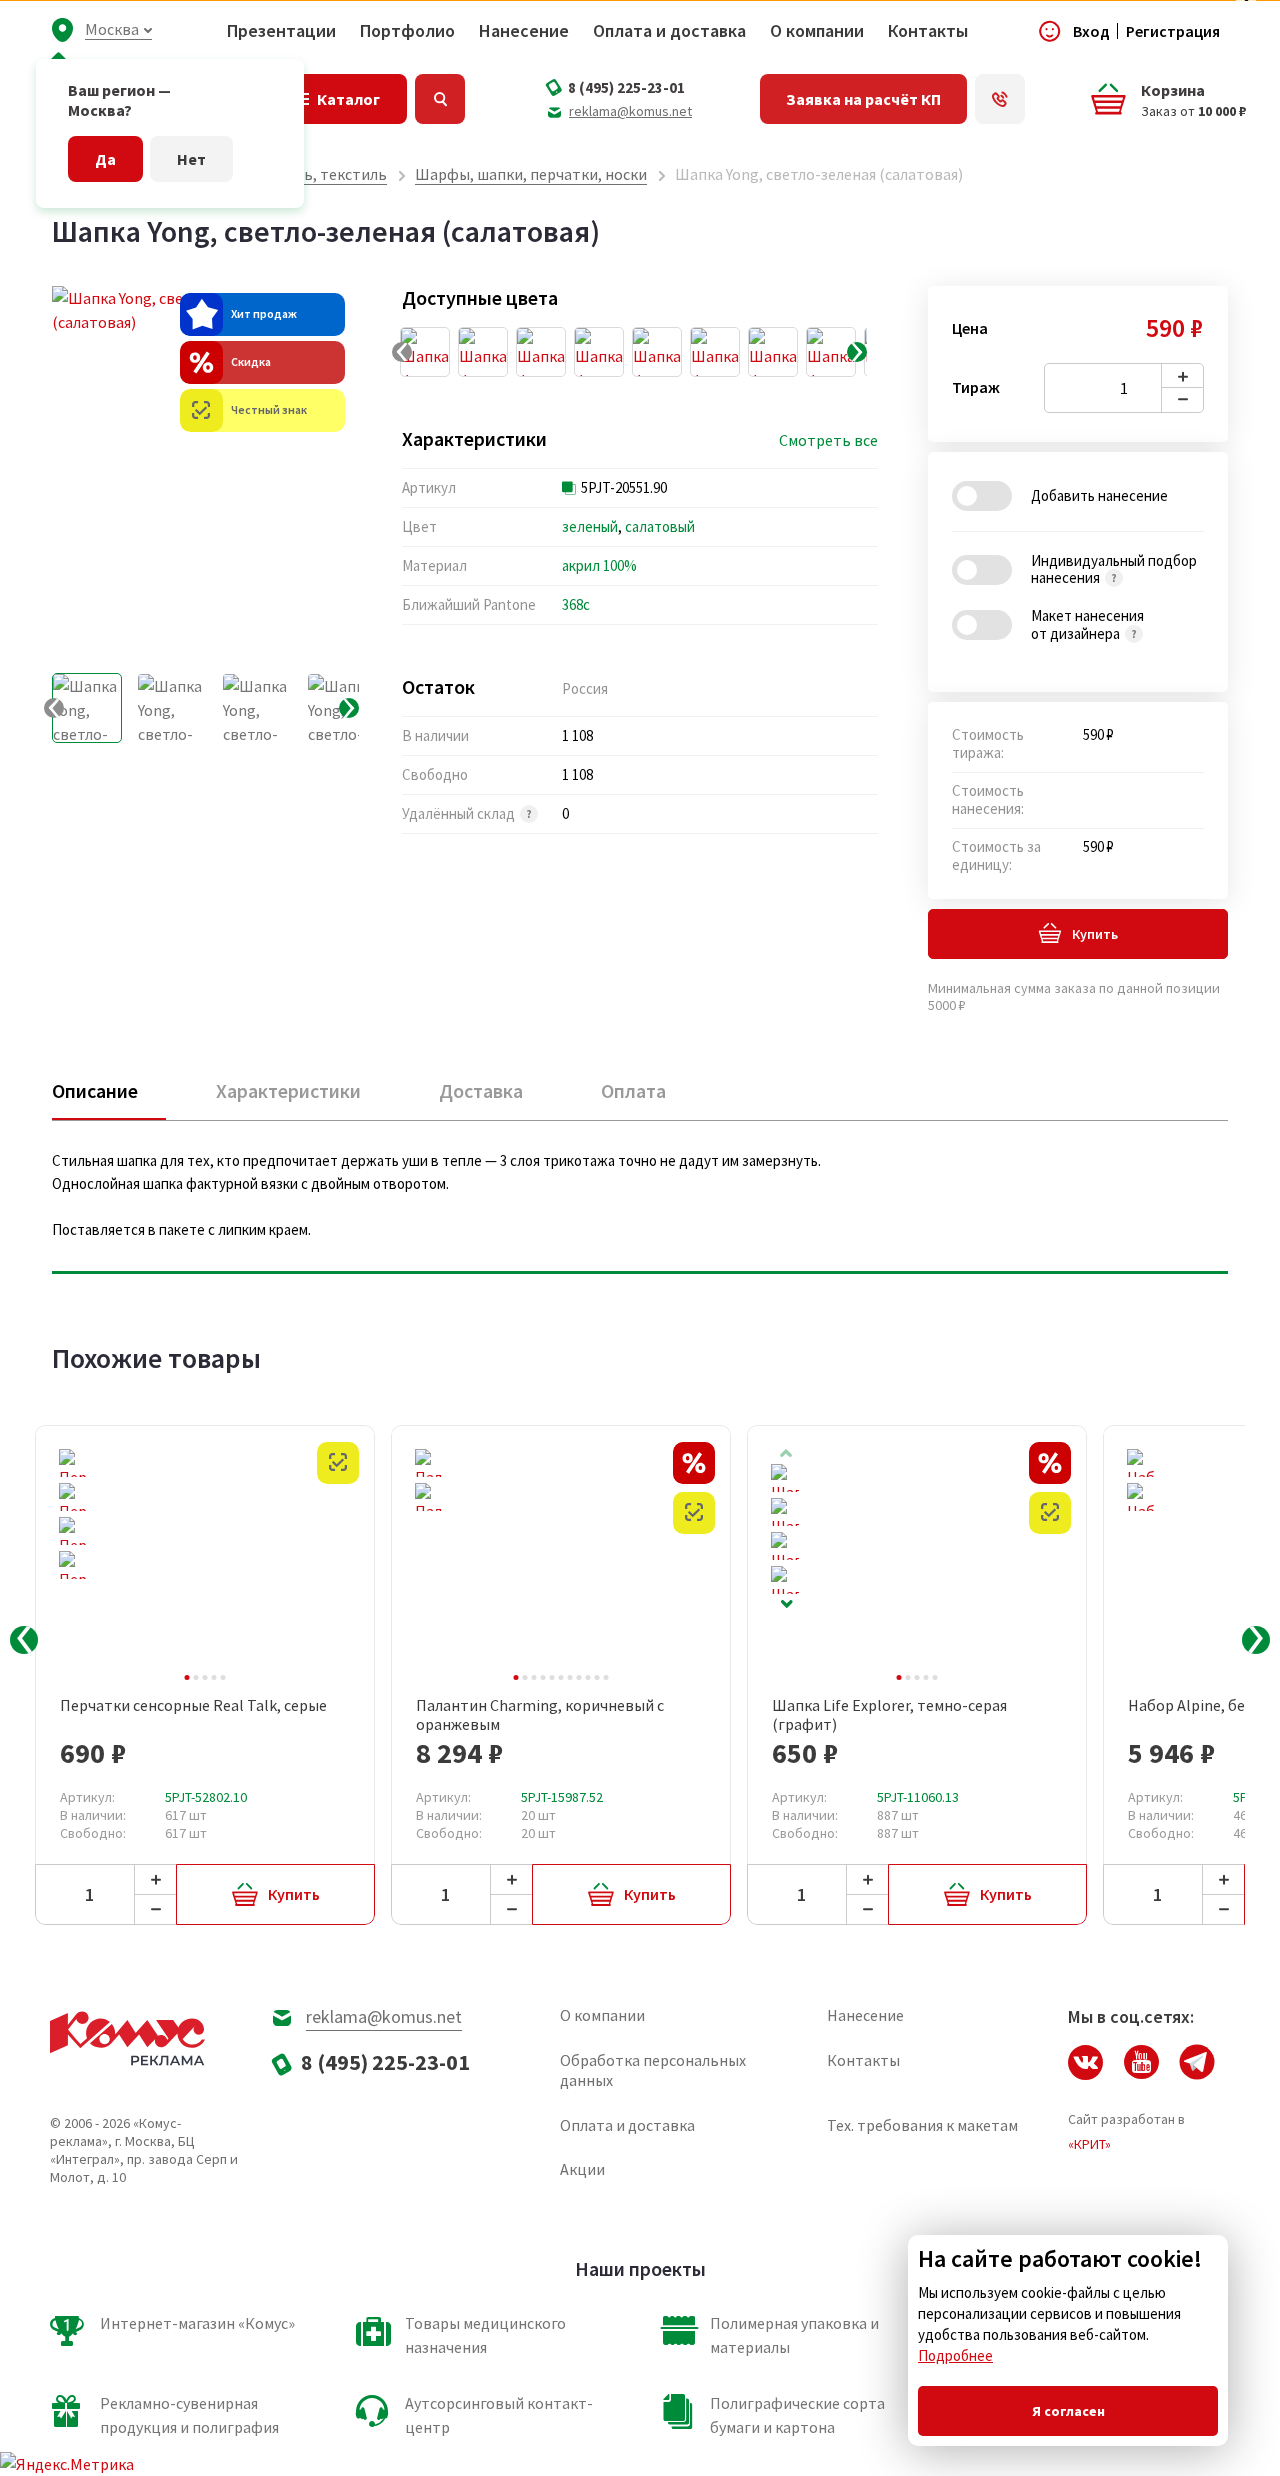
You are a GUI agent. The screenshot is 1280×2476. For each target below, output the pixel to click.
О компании (817, 31)
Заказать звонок (1000, 99)
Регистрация (1173, 31)
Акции (582, 2169)
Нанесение (524, 31)
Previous (24, 1640)
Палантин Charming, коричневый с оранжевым (540, 1715)
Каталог (348, 99)
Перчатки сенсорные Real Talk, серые (193, 1705)
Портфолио (407, 31)
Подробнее (955, 2355)
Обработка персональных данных (653, 2070)
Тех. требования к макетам (922, 2125)
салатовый (660, 526)
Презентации (281, 31)
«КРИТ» (1089, 2144)
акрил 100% (599, 565)
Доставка (481, 1091)
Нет (191, 159)
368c (576, 604)
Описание (95, 1091)
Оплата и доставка (669, 31)
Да (105, 159)
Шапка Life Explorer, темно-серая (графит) (889, 1715)
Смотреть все (828, 440)
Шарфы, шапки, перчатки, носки (531, 174)
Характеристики (288, 1091)
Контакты (928, 31)
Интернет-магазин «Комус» (197, 2323)
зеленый (590, 526)
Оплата (633, 1091)
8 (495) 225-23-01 (626, 87)
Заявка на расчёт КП (863, 99)
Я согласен (1068, 2411)
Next (786, 1604)
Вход (1091, 31)
